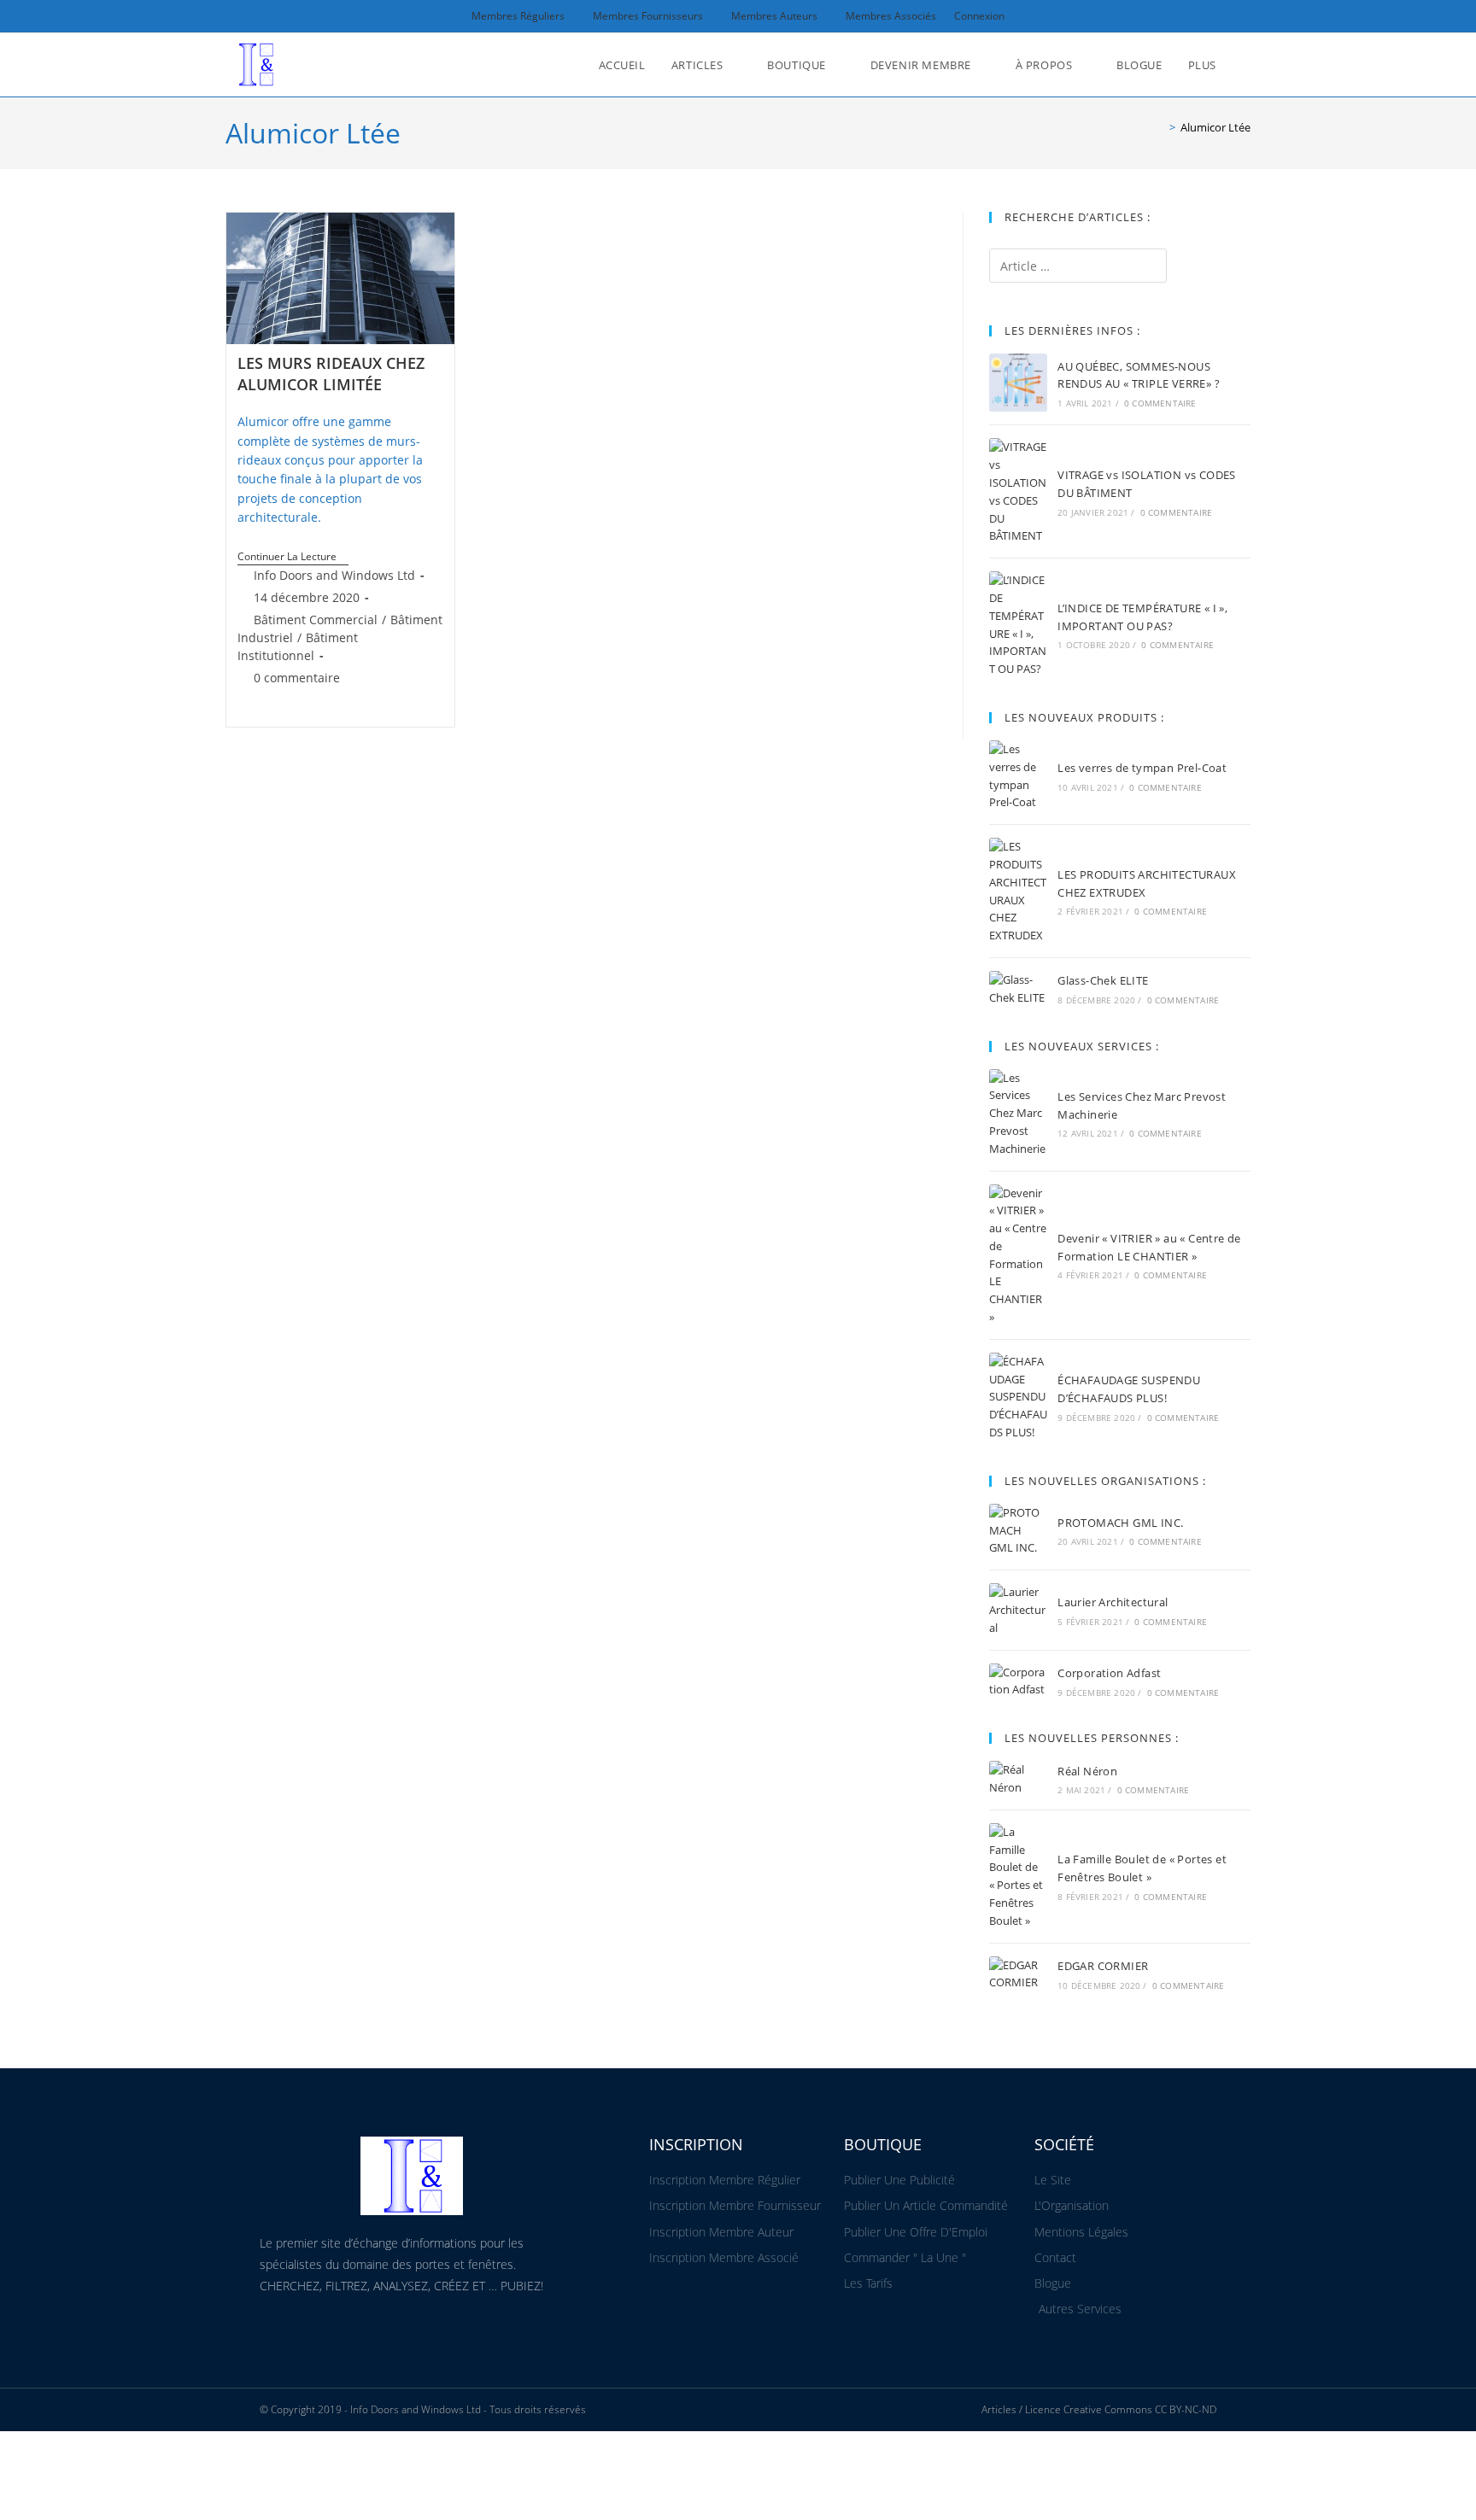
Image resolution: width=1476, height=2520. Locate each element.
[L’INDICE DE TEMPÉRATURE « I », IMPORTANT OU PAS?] (1018, 625)
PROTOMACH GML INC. (1120, 1523)
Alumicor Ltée (1215, 127)
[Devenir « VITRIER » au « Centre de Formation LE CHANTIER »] (1018, 1255)
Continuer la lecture (293, 557)
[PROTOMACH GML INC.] (1018, 1530)
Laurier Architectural (1113, 1602)
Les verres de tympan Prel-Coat (1142, 768)
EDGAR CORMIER (1103, 1966)
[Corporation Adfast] (1018, 1681)
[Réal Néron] (1018, 1779)
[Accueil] (1160, 127)
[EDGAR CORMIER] (1018, 1974)
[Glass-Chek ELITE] (1018, 989)
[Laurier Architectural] (1018, 1610)
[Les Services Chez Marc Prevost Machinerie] (1018, 1114)
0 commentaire (297, 678)
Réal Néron (1087, 1771)
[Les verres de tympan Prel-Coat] (1018, 776)
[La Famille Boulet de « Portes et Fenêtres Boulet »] (1018, 1877)
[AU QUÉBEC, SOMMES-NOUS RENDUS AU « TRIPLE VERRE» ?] (1018, 383)
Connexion (979, 16)
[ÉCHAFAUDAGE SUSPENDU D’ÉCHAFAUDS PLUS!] (1018, 1397)
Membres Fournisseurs (648, 16)
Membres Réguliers (518, 16)
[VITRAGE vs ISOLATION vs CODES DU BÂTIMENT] (1018, 491)
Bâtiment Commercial (316, 620)
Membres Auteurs (774, 16)
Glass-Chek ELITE (1103, 980)
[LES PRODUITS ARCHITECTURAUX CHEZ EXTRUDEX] (1018, 891)
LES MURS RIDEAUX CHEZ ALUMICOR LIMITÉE (331, 374)
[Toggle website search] (1246, 65)
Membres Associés (891, 16)
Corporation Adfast (1109, 1673)
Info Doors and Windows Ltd (334, 575)
